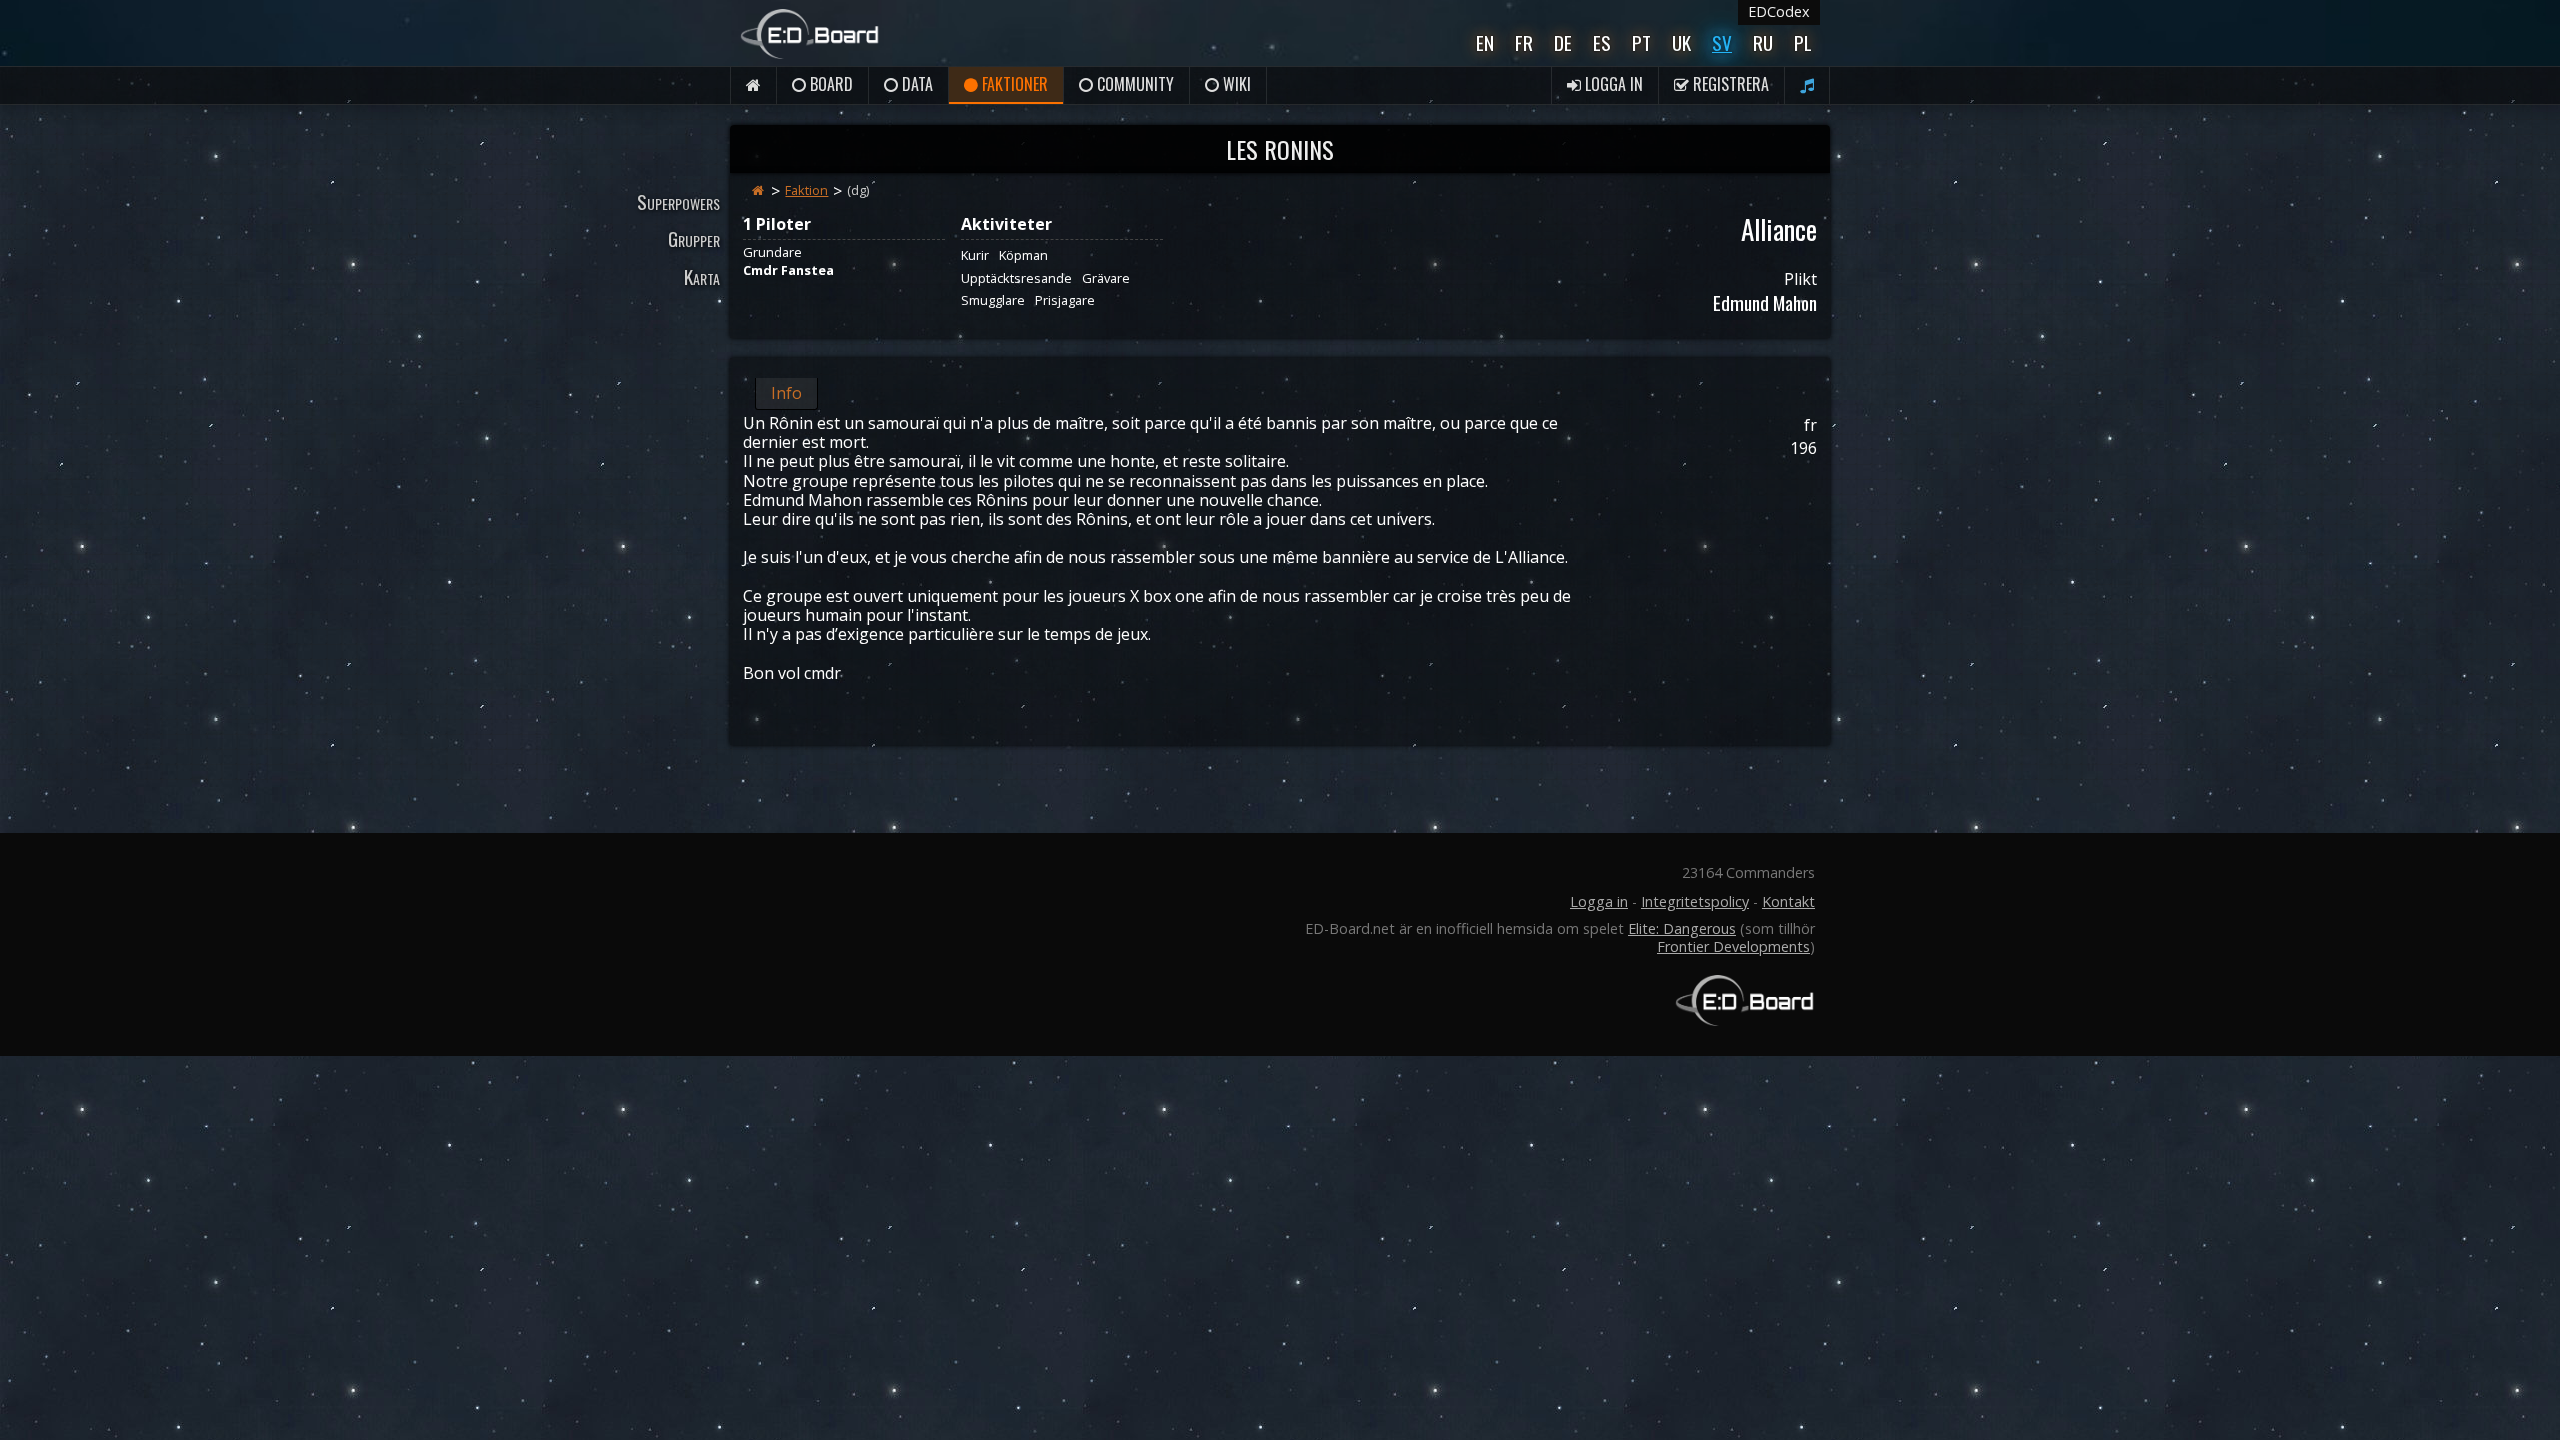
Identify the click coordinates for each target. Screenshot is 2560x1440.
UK (1681, 42)
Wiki (1235, 84)
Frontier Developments (1733, 946)
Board (829, 84)
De (1563, 42)
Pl (1803, 42)
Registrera (1729, 84)
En (1485, 42)
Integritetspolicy (1695, 901)
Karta (702, 276)
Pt (1641, 42)
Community (1133, 84)
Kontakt (1788, 901)
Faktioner (1013, 84)
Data (915, 84)
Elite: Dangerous (1682, 928)
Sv (1722, 42)
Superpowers (678, 201)
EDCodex (1779, 11)
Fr (1524, 42)
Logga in (1612, 84)
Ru (1763, 42)
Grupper (694, 238)
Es (1602, 42)
